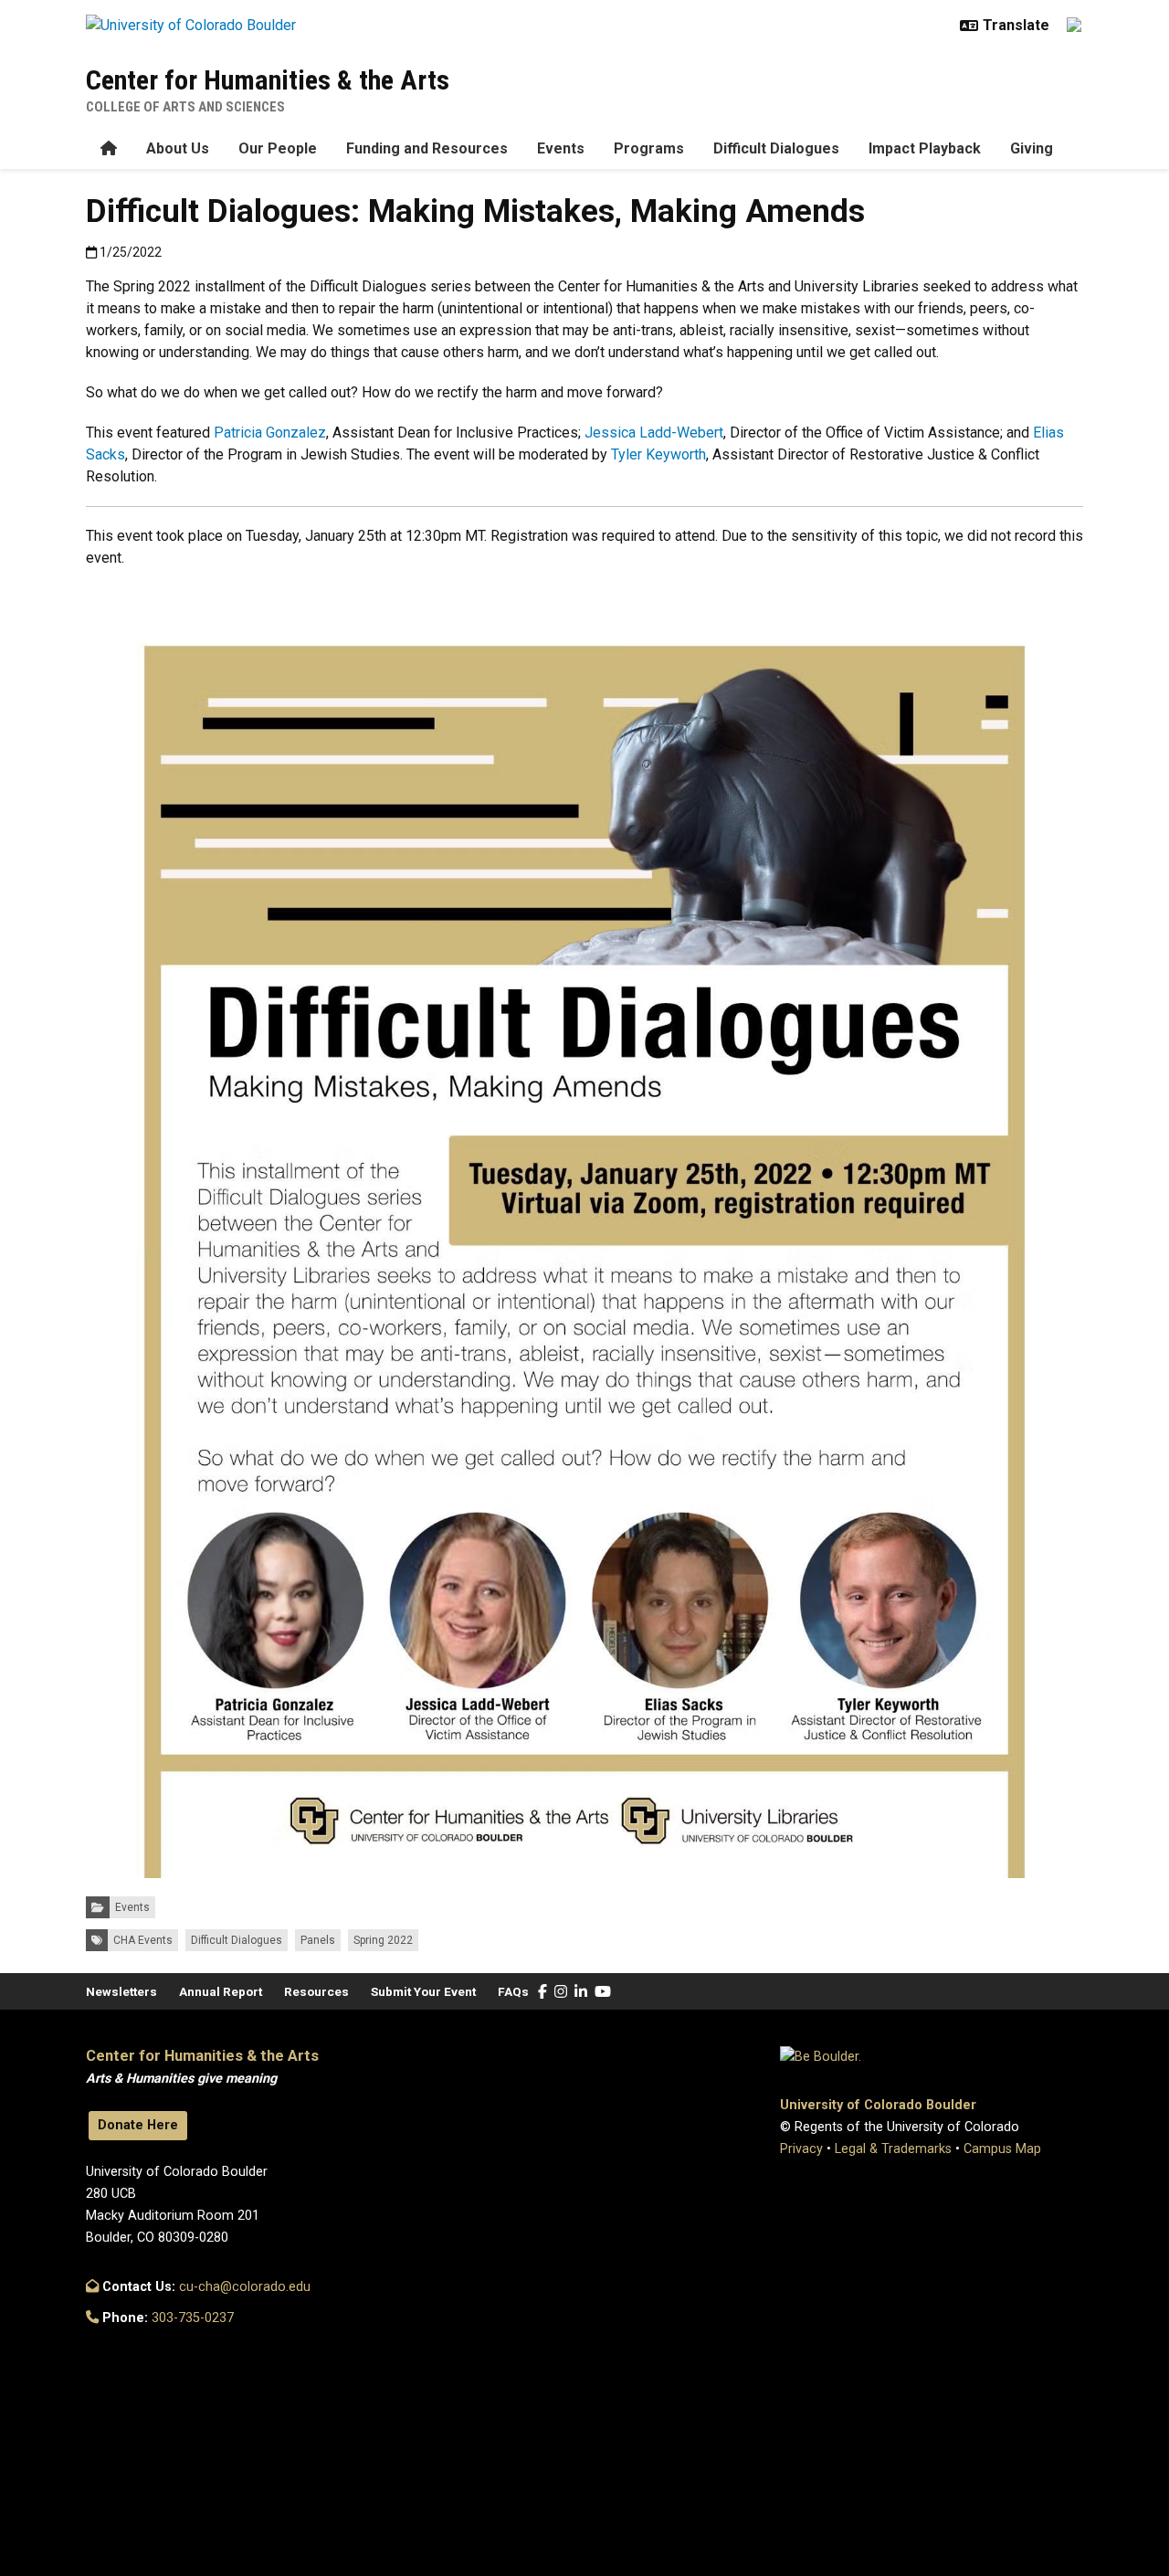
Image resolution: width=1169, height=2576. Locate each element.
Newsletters (121, 1991)
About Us (178, 148)
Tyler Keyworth (658, 454)
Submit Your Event (423, 1991)
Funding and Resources (427, 148)
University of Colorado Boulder (878, 2105)
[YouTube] (603, 1992)
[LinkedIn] (581, 1992)
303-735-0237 (193, 2318)
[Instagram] (561, 1992)
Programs (649, 148)
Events (561, 148)
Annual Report (221, 1991)
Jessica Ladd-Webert (654, 433)
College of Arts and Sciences (185, 107)
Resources (316, 1991)
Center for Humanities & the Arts (268, 80)
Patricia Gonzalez (270, 433)
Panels (318, 1940)
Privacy (801, 2149)
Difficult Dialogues (776, 148)
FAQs (513, 1991)
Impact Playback (925, 148)
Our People (278, 148)
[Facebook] (542, 1992)
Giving (1032, 148)
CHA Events (143, 1940)
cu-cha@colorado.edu (245, 2287)
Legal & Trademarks (893, 2149)
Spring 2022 (383, 1940)
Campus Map (1002, 2149)
